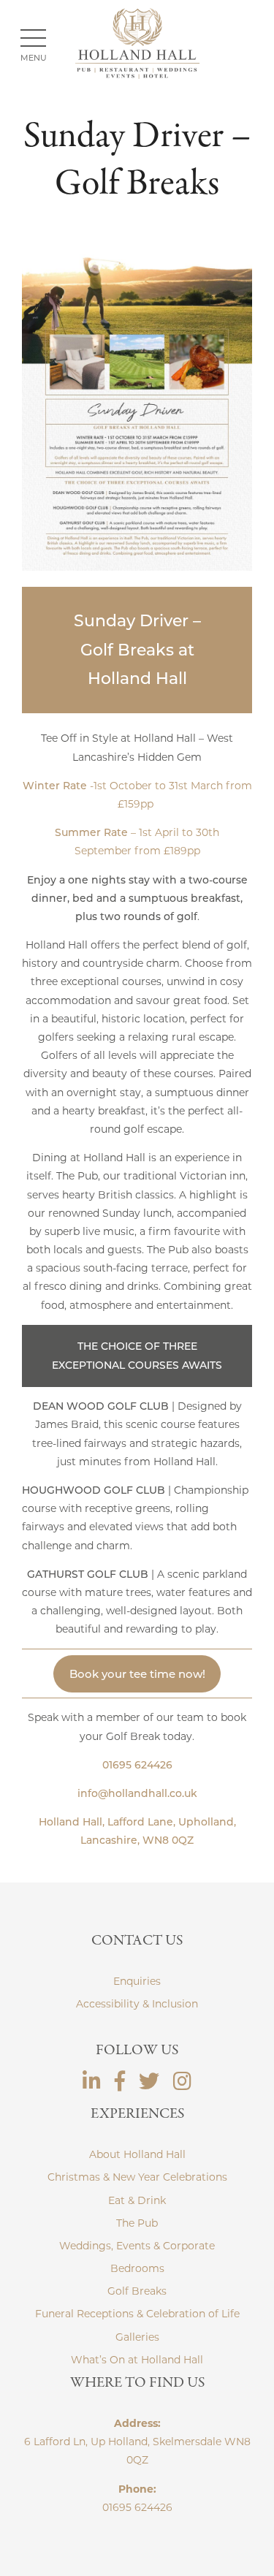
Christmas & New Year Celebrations (137, 2177)
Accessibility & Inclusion (137, 2004)
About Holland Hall (137, 2154)
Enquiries (137, 1981)
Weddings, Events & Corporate (137, 2246)
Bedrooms (137, 2268)
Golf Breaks (137, 2291)
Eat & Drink (137, 2200)
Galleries (137, 2337)
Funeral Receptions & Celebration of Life (137, 2314)
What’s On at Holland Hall (137, 2360)
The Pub (137, 2223)
